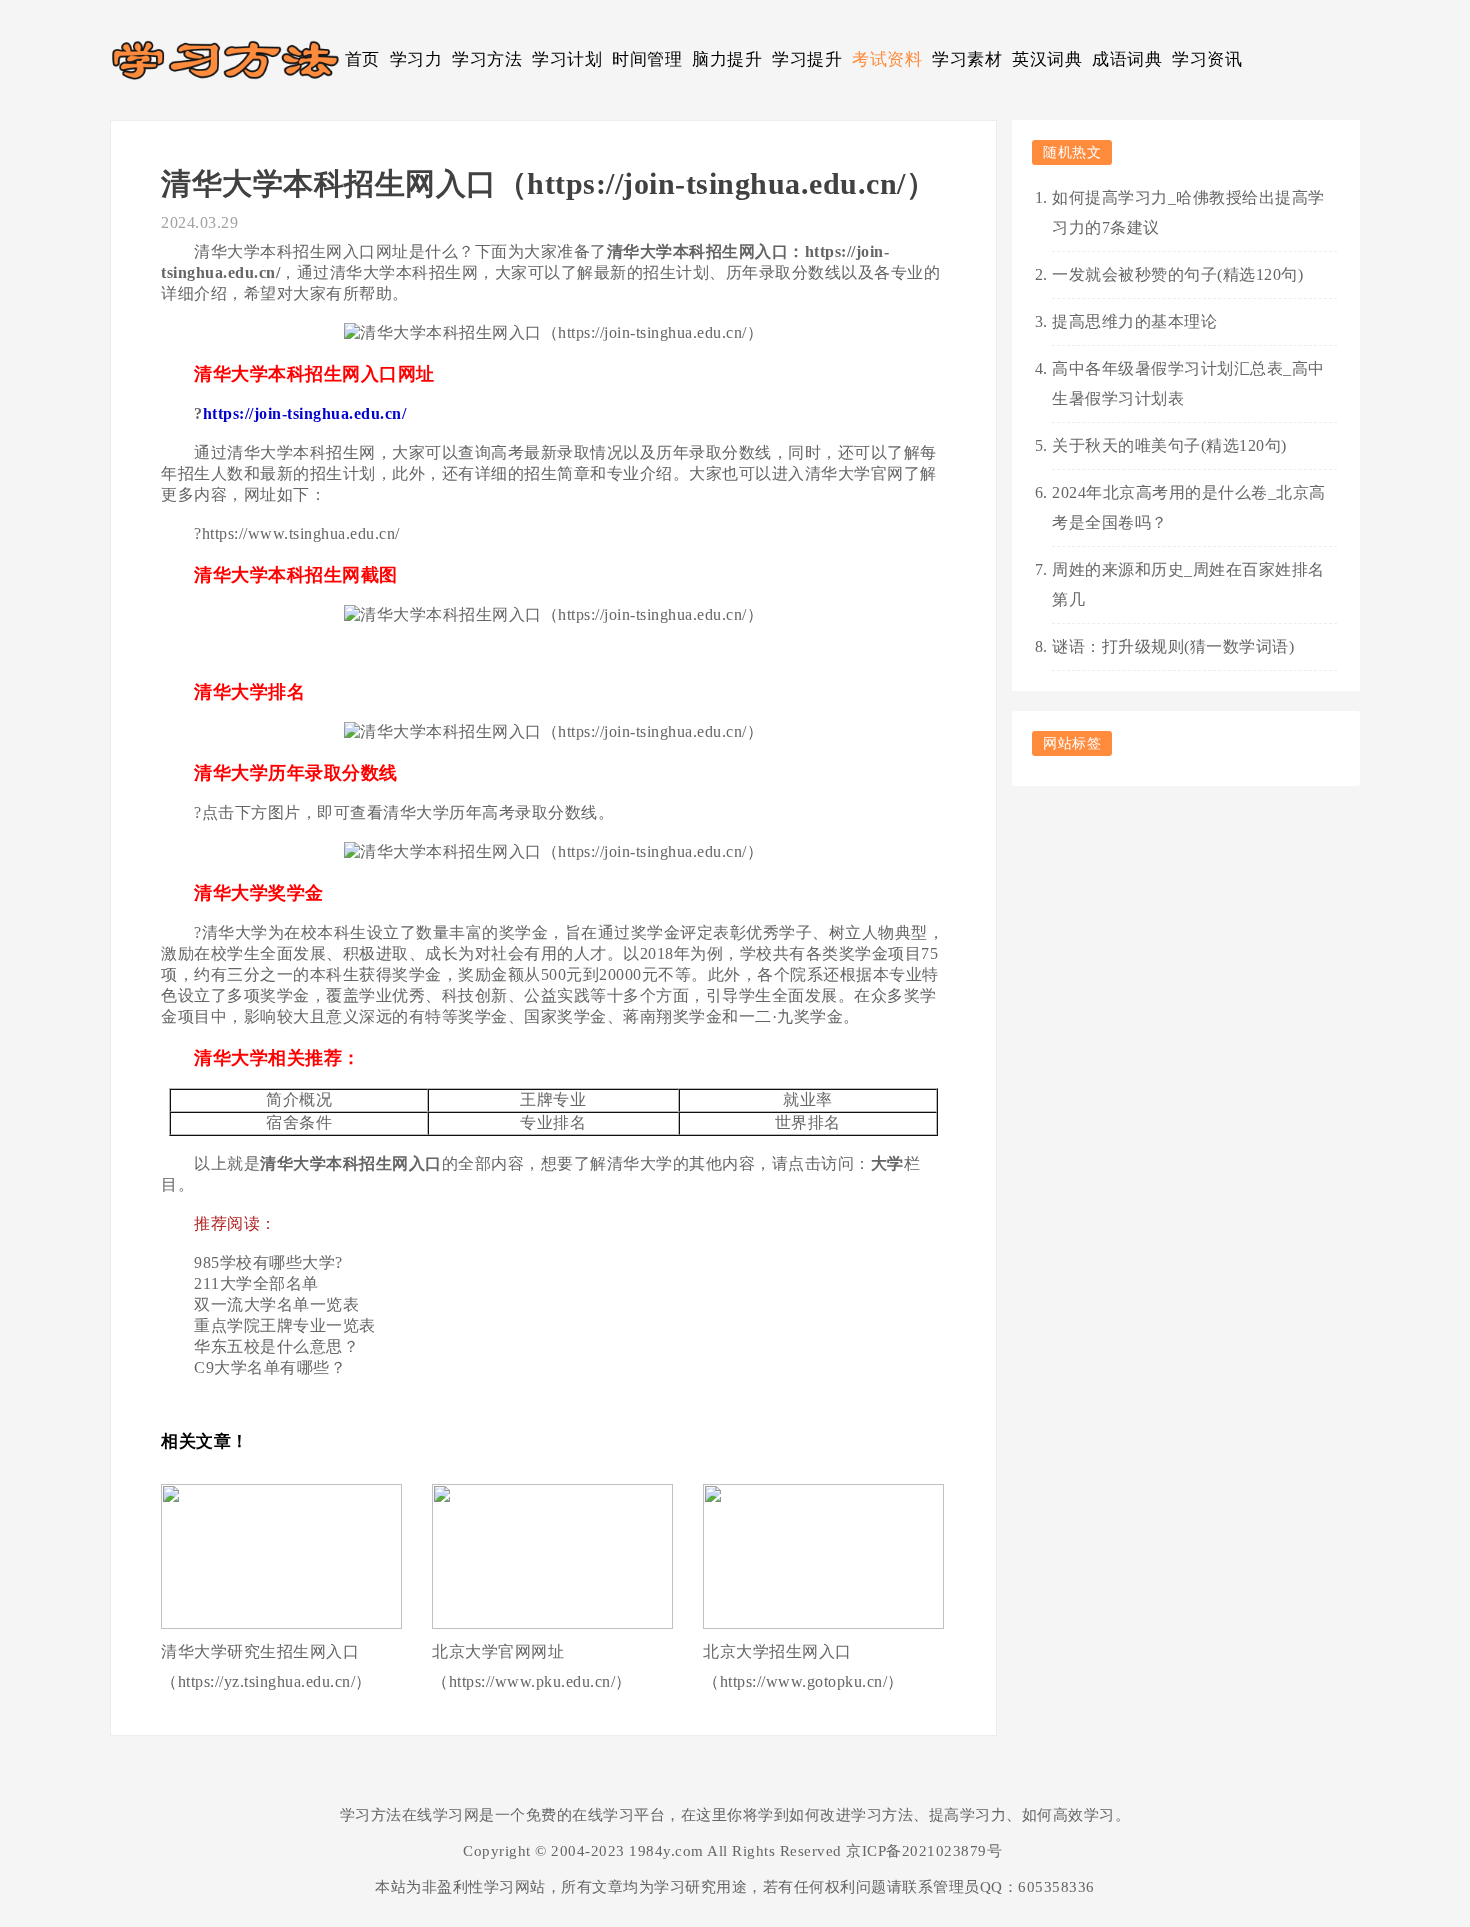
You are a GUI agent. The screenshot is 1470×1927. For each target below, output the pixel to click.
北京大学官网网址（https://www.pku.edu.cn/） (532, 1666)
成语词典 (1127, 59)
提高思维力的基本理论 (1134, 321)
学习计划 (567, 59)
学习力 (416, 59)
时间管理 (647, 59)
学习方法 (487, 59)
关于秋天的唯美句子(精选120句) (1169, 445)
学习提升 (807, 59)
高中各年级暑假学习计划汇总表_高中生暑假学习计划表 (1188, 383)
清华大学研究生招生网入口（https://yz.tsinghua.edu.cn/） (266, 1666)
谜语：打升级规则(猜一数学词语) (1173, 646)
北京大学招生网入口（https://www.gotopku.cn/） (803, 1666)
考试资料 (887, 59)
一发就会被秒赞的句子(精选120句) (1177, 274)
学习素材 (967, 59)
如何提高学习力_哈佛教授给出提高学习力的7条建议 (1188, 212)
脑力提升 (727, 59)
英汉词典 (1047, 59)
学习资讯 (1207, 59)
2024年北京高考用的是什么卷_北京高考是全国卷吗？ (1189, 507)
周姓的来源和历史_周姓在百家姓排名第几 (1188, 584)
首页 (362, 59)
